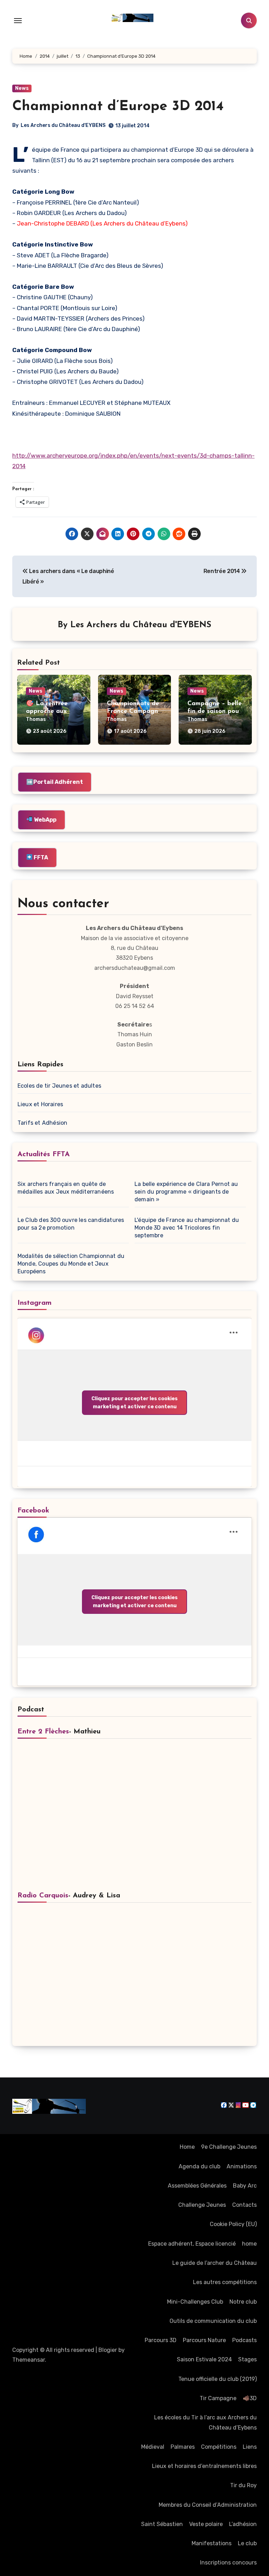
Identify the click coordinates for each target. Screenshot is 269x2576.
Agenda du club (199, 2166)
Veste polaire (206, 2524)
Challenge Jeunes (202, 2205)
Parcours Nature (204, 2340)
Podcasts (244, 2340)
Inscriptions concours (228, 2563)
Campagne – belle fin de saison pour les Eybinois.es (215, 711)
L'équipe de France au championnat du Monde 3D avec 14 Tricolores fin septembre (187, 1228)
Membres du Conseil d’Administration (208, 2505)
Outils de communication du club (213, 2321)
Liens (250, 2447)
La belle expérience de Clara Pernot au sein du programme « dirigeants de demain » (186, 1192)
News (22, 88)
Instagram (35, 1303)
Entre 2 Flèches (43, 1732)
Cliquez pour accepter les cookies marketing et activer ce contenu (134, 1403)
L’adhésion (243, 2524)
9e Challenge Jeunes (229, 2147)
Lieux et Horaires (40, 1104)
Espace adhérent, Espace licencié (192, 2244)
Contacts (244, 2205)
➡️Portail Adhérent (55, 782)
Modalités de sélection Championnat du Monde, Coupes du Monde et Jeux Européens (71, 1264)
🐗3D (250, 2398)
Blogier (108, 2350)
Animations (242, 2166)
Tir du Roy (243, 2485)
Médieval (153, 2447)
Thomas (36, 719)
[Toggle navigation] (18, 21)
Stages (247, 2359)
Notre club (243, 2302)
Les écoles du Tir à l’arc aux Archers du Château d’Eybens (205, 2422)
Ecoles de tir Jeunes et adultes (59, 1086)
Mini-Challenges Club (195, 2302)
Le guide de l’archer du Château (215, 2263)
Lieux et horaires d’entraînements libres (204, 2466)
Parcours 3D (161, 2340)
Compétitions (219, 2447)
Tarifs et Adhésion (43, 1123)
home (249, 2244)
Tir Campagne (218, 2398)
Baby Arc (245, 2186)
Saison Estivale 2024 (204, 2359)
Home (187, 2147)
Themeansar (29, 2360)
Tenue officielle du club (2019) (218, 2379)
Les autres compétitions (225, 2282)
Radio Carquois (43, 1896)
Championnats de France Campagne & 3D (134, 711)
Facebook (33, 1511)
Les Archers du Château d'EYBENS (63, 125)
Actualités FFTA (44, 1154)
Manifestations (212, 2543)
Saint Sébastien (162, 2524)
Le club (247, 2543)
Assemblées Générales (197, 2186)
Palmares (183, 2447)
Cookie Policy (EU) (233, 2224)
